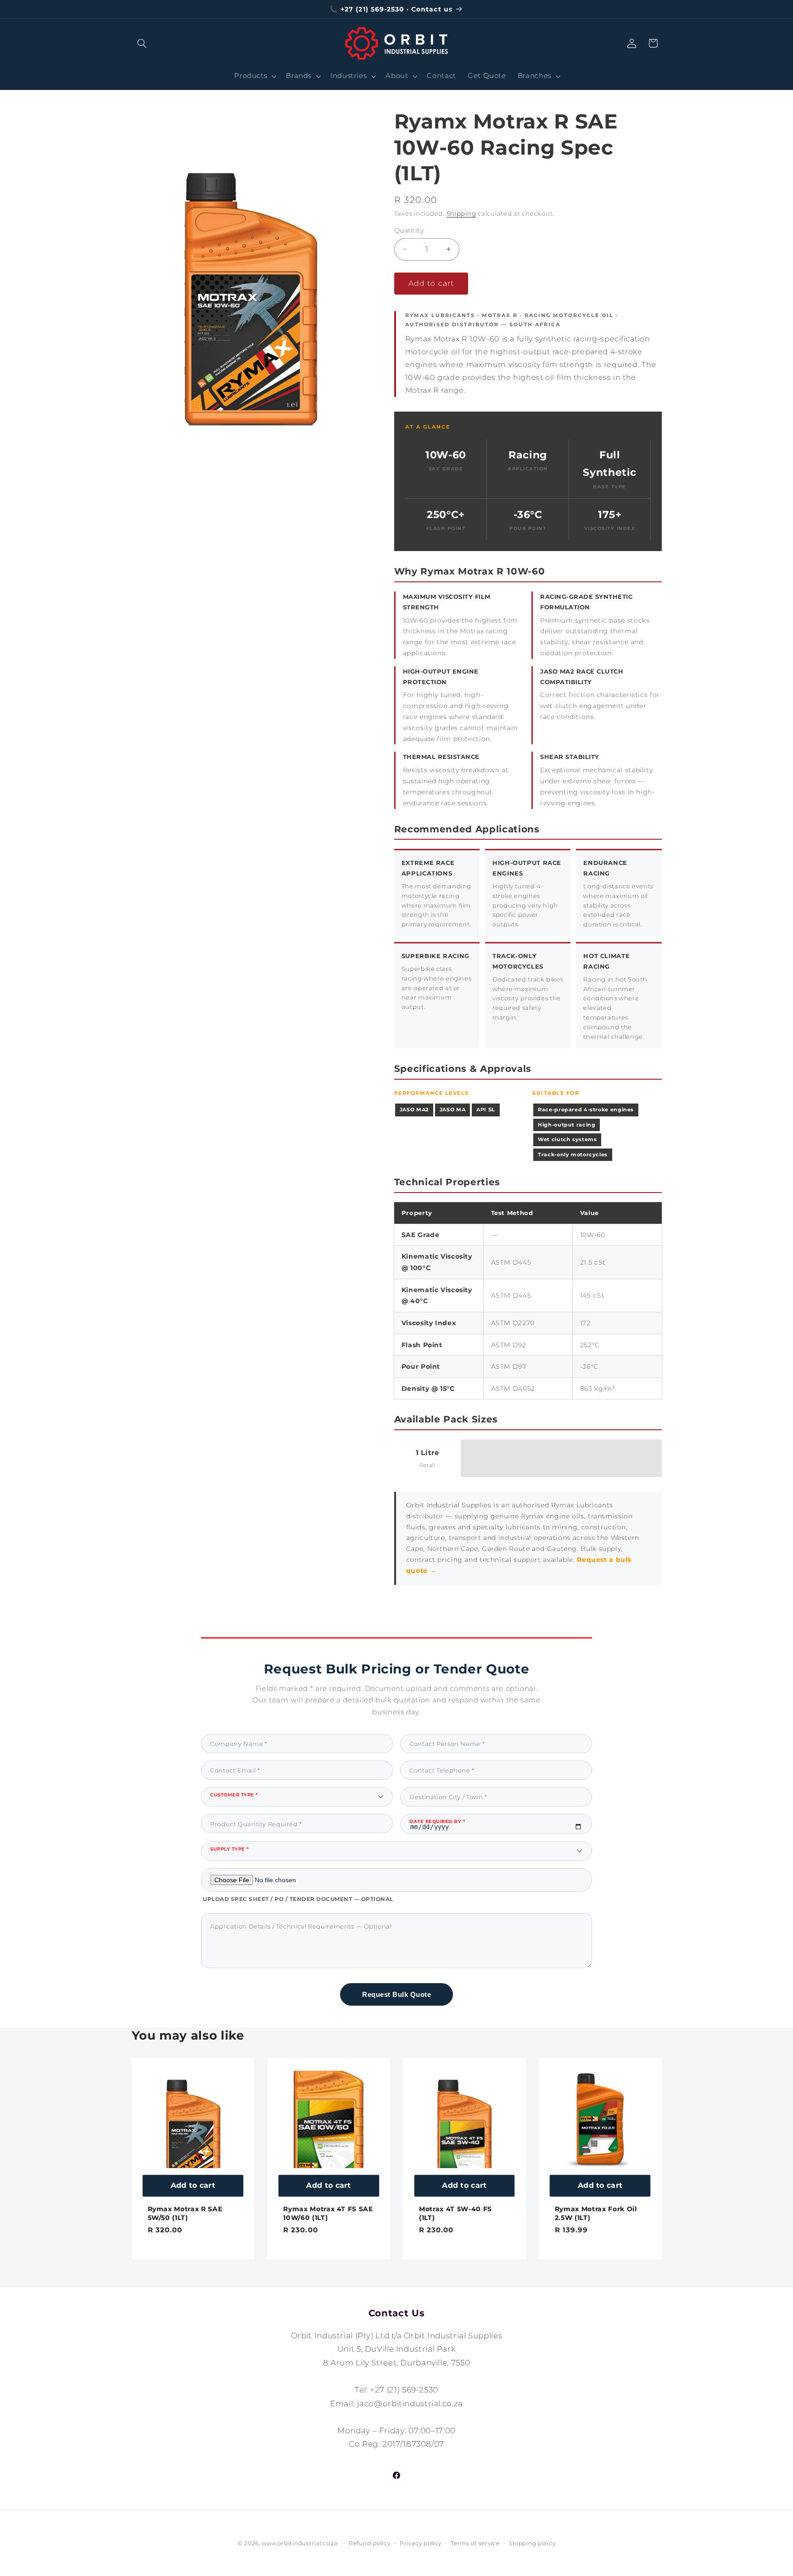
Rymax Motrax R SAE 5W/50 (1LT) (185, 2213)
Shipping (461, 213)
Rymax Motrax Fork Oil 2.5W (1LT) (596, 2213)
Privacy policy (420, 2543)
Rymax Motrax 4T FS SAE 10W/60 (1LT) (328, 2213)
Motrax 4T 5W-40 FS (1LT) (455, 2213)
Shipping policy (532, 2543)
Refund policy (370, 2543)
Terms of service (475, 2543)
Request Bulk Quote (396, 1994)
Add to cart (193, 2185)
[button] (142, 43)
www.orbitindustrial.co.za (299, 2543)
